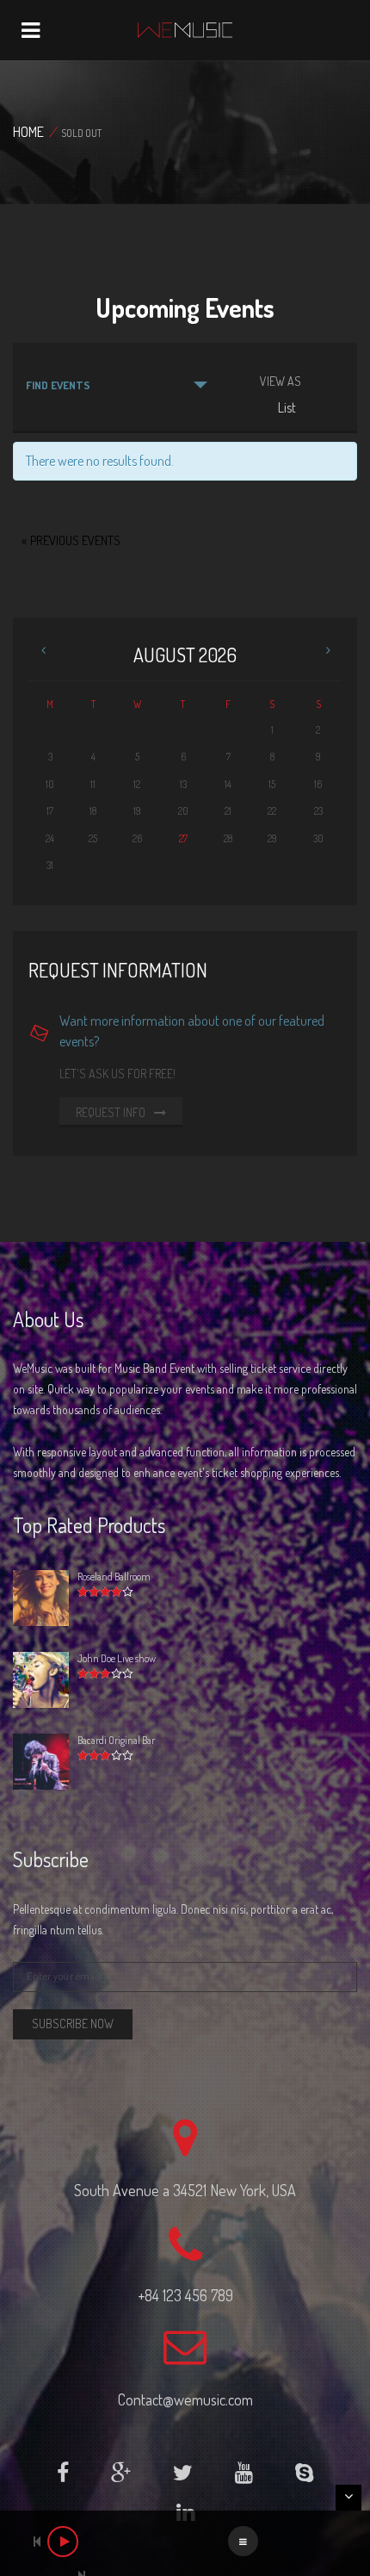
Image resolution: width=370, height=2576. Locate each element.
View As (281, 382)
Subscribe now (73, 2024)
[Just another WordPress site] (185, 30)
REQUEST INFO (112, 1112)
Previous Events (71, 540)
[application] (185, 2543)
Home (28, 132)
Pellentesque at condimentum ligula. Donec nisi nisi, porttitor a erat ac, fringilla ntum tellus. (173, 1919)
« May (46, 652)
